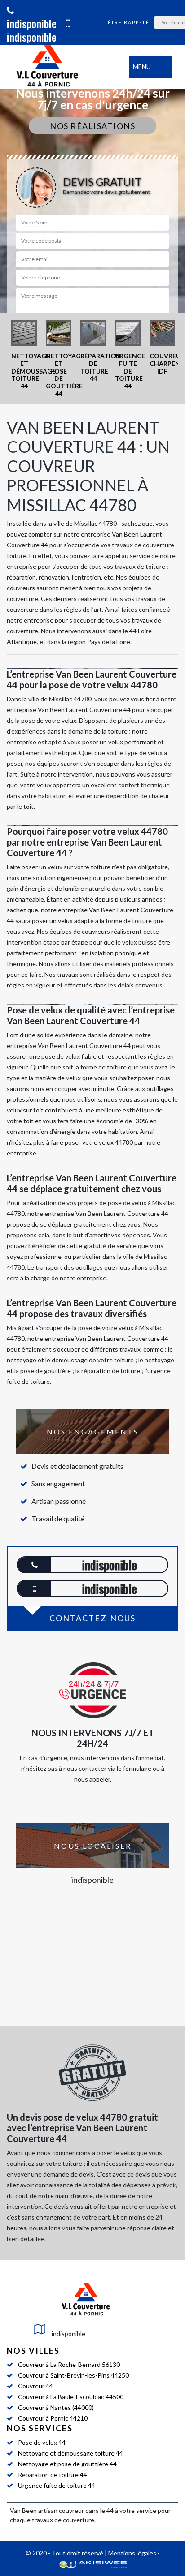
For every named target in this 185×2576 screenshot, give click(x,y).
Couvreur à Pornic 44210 (53, 2418)
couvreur (71, 2510)
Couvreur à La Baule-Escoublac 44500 (71, 2397)
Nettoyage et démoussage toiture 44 (70, 2453)
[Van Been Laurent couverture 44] (47, 67)
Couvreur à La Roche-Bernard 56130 (69, 2364)
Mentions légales (132, 2553)
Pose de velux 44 (42, 2442)
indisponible (32, 23)
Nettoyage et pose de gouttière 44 (67, 2464)
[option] (24, 355)
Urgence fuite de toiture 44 (57, 2485)
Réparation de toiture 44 (53, 2475)
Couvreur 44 (35, 2386)
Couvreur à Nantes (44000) (56, 2407)
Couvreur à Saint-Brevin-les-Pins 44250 (73, 2375)
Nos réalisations (92, 126)
